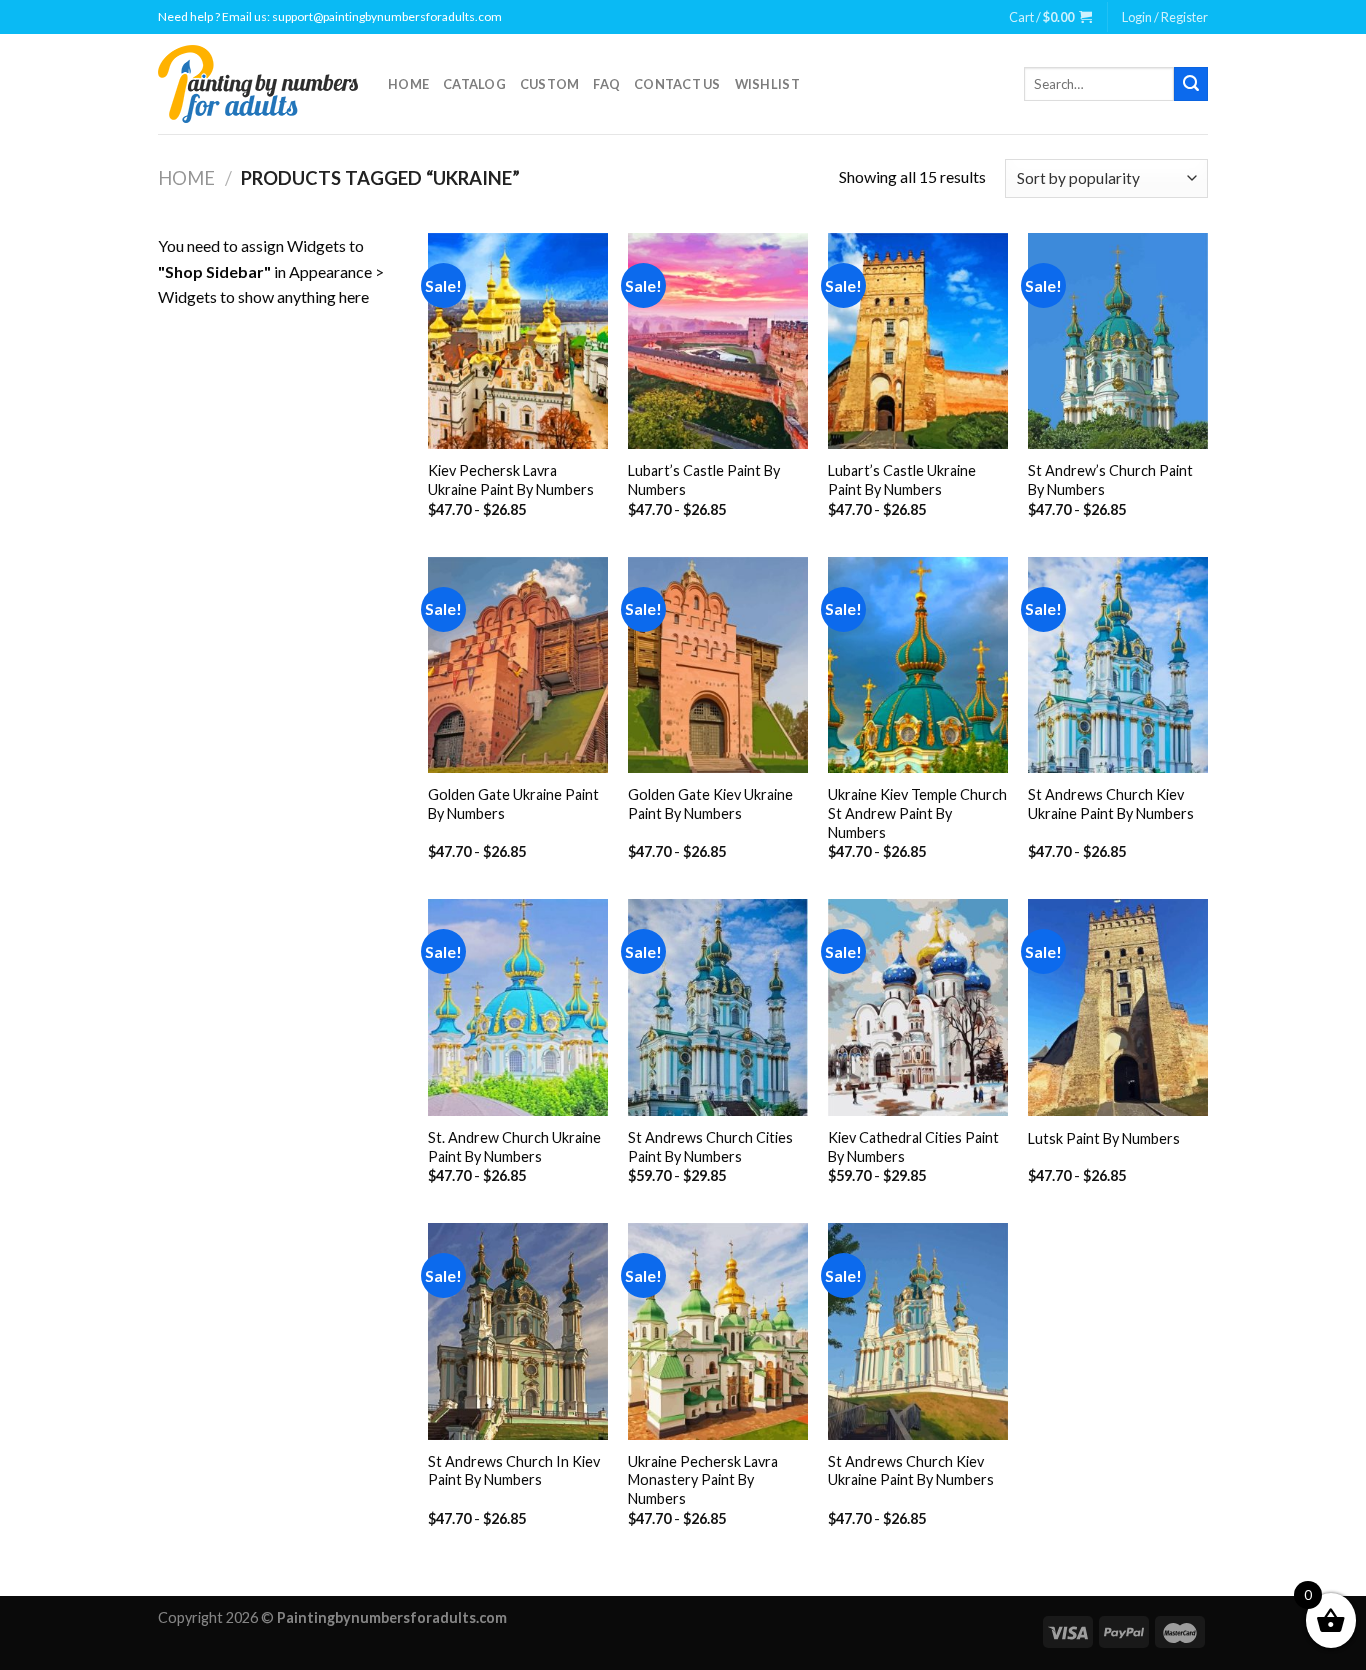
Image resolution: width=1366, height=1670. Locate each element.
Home (408, 84)
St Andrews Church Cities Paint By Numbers (710, 1147)
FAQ (606, 84)
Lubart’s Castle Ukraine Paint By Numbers (902, 480)
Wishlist (767, 84)
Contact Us (677, 84)
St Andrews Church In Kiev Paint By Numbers (514, 1471)
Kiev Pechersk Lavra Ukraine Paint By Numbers (511, 480)
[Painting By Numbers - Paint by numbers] (258, 84)
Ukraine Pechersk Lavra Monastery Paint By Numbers (703, 1480)
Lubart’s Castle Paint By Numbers (704, 480)
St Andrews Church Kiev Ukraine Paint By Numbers (1111, 804)
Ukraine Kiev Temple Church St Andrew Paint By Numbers (917, 813)
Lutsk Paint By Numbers (1104, 1138)
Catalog (474, 84)
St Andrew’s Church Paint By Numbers (1110, 480)
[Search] (1191, 84)
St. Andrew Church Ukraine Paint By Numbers (514, 1147)
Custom (550, 84)
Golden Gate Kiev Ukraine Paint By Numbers (710, 804)
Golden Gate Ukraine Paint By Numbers (513, 804)
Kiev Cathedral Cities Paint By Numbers (913, 1147)
